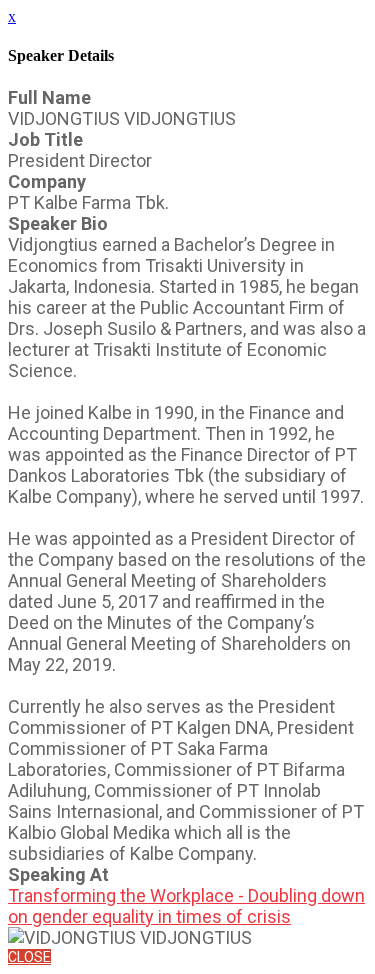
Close (29, 957)
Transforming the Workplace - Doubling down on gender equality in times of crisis (186, 906)
